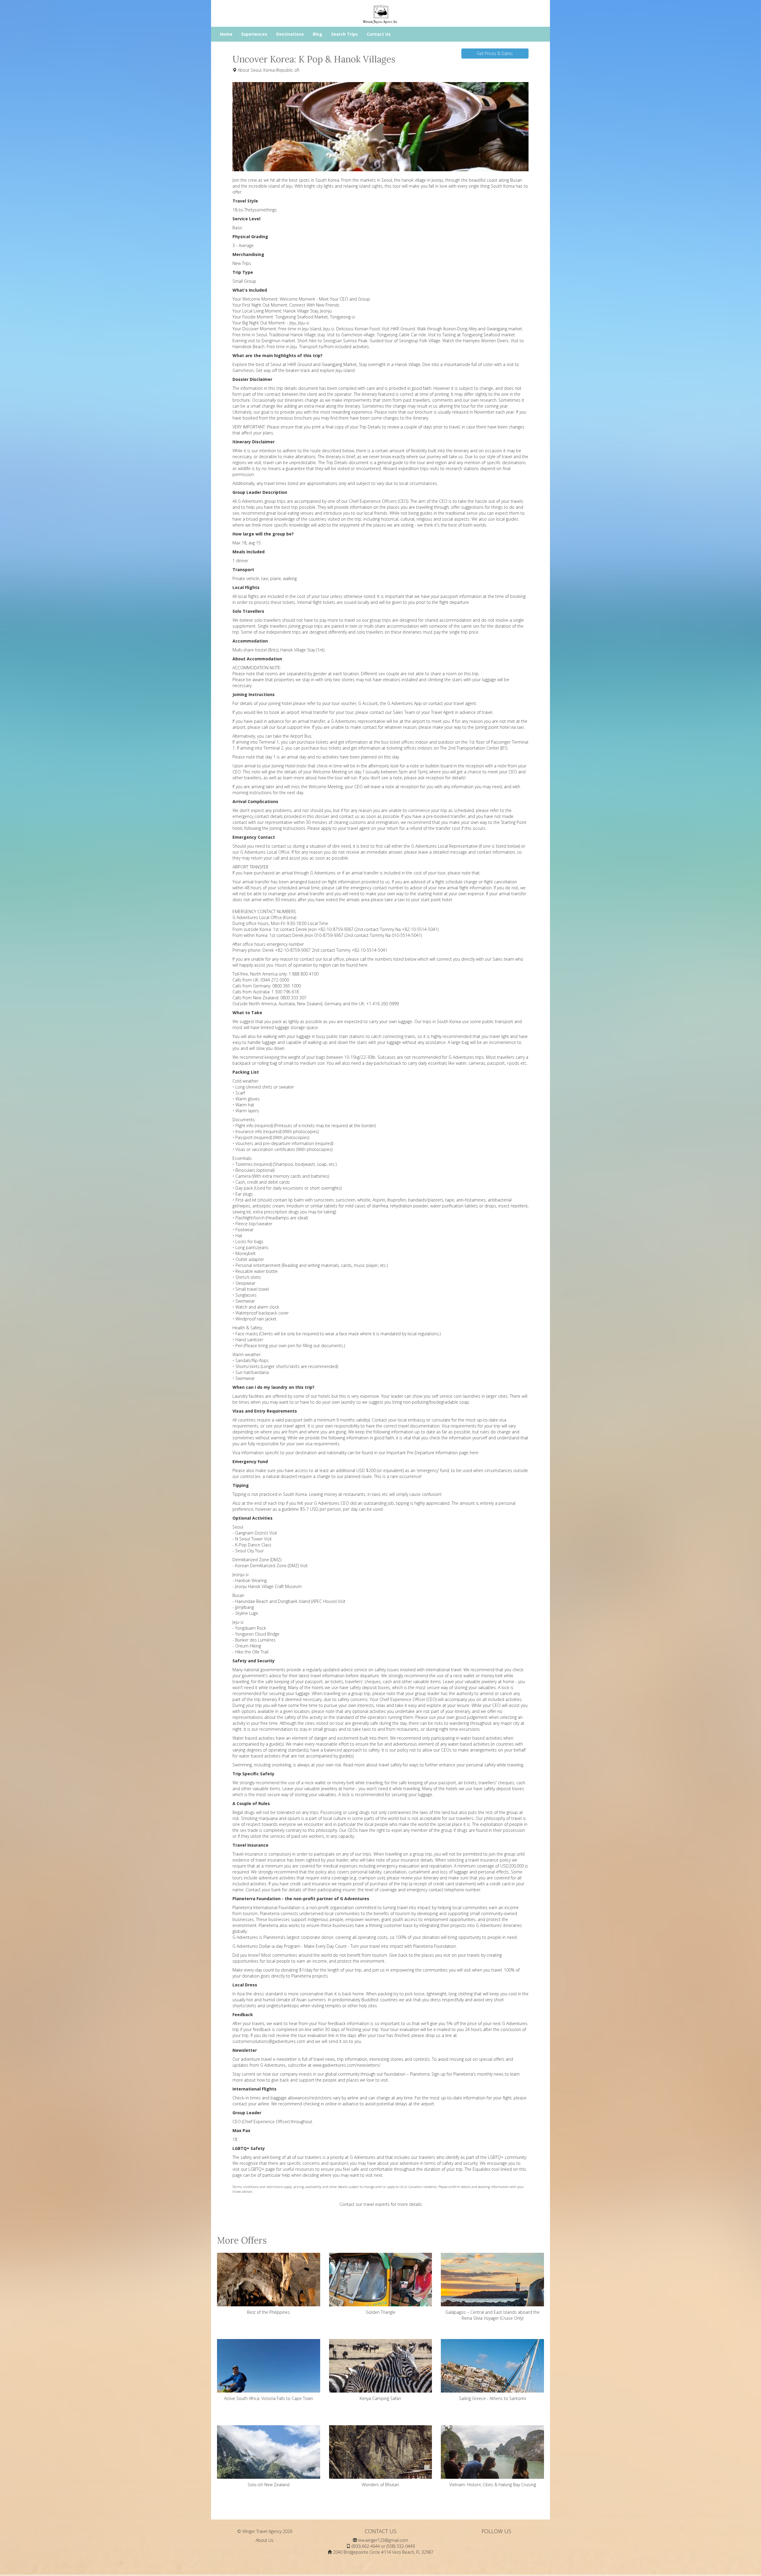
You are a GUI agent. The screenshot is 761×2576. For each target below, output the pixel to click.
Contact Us (379, 34)
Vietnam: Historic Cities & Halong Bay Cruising (493, 2485)
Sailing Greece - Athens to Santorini (493, 2398)
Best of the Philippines (268, 2312)
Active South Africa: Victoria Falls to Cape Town (269, 2398)
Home (226, 34)
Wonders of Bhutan (380, 2485)
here (363, 965)
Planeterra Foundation (435, 1946)
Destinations (290, 34)
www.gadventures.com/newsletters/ (347, 2065)
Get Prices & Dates (495, 53)
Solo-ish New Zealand (269, 2485)
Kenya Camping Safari (380, 2398)
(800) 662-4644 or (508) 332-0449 (383, 2546)
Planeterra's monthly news (478, 2074)
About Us (265, 2540)
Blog (317, 34)
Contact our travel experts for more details (381, 2204)
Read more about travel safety (372, 1765)
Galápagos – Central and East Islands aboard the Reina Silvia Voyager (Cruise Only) (492, 2315)
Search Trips (345, 34)
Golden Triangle (380, 2312)
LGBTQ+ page (262, 2169)
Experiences (254, 34)
